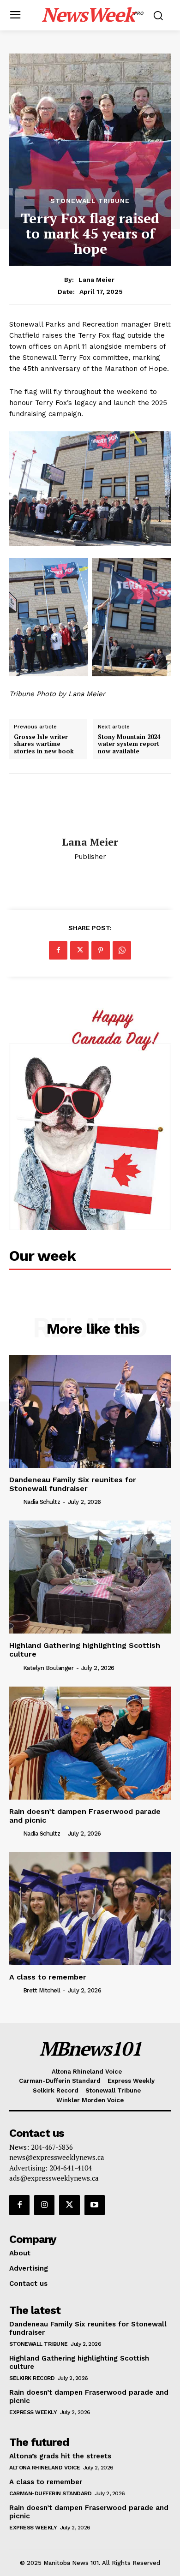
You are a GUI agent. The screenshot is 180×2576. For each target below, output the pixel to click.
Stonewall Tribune (90, 201)
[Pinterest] (101, 950)
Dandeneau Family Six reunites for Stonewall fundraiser (73, 1484)
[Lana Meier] (90, 805)
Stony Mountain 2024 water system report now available (129, 744)
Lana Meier (96, 280)
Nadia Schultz (42, 1502)
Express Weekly (33, 2412)
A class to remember (48, 1977)
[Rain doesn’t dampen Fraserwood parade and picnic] (90, 1743)
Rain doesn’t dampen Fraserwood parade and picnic (85, 1816)
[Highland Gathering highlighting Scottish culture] (90, 1577)
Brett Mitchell (42, 1990)
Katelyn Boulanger (48, 1668)
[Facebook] (58, 950)
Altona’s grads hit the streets (60, 2456)
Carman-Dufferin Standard (50, 2493)
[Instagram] (44, 2205)
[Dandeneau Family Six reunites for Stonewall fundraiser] (90, 1411)
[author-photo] (15, 1502)
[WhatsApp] (122, 950)
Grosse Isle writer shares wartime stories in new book (44, 744)
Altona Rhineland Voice (45, 2468)
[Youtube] (95, 2205)
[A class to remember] (90, 1909)
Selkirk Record (32, 2378)
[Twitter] (79, 950)
